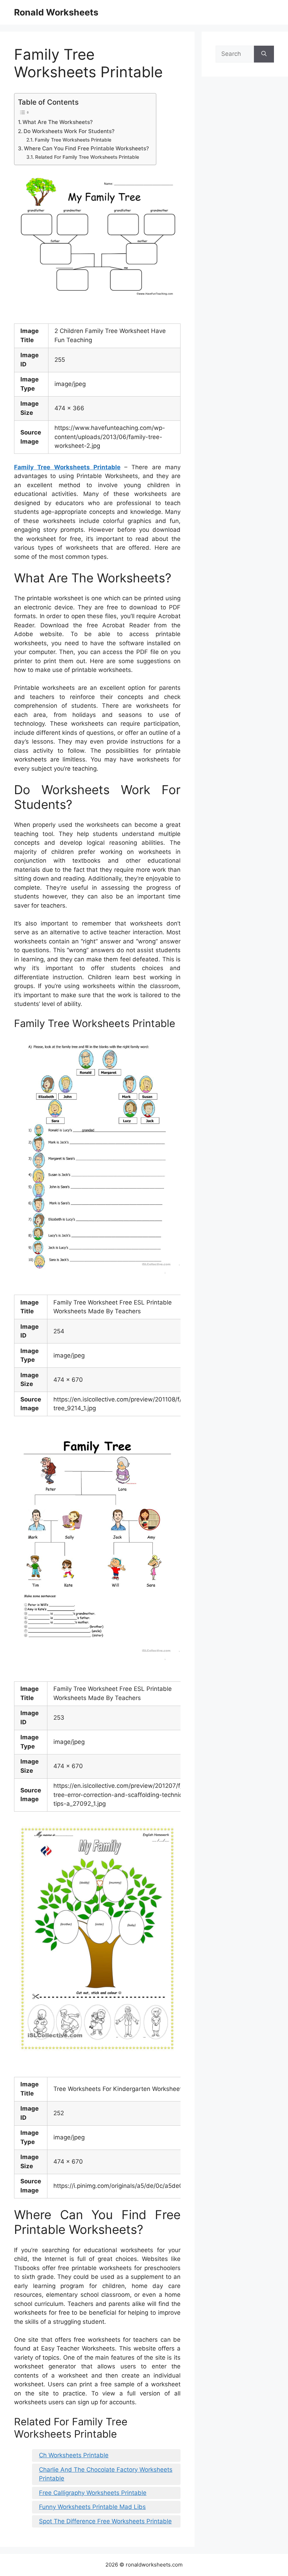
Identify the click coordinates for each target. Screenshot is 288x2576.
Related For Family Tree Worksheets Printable (87, 157)
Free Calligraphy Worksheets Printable (93, 2493)
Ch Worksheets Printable (74, 2455)
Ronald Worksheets (56, 12)
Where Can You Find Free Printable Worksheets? (86, 148)
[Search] (264, 54)
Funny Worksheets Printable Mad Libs (92, 2507)
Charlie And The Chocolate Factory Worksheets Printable (106, 2474)
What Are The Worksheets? (58, 122)
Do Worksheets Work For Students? (69, 131)
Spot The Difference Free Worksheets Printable (105, 2521)
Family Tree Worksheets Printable (73, 140)
